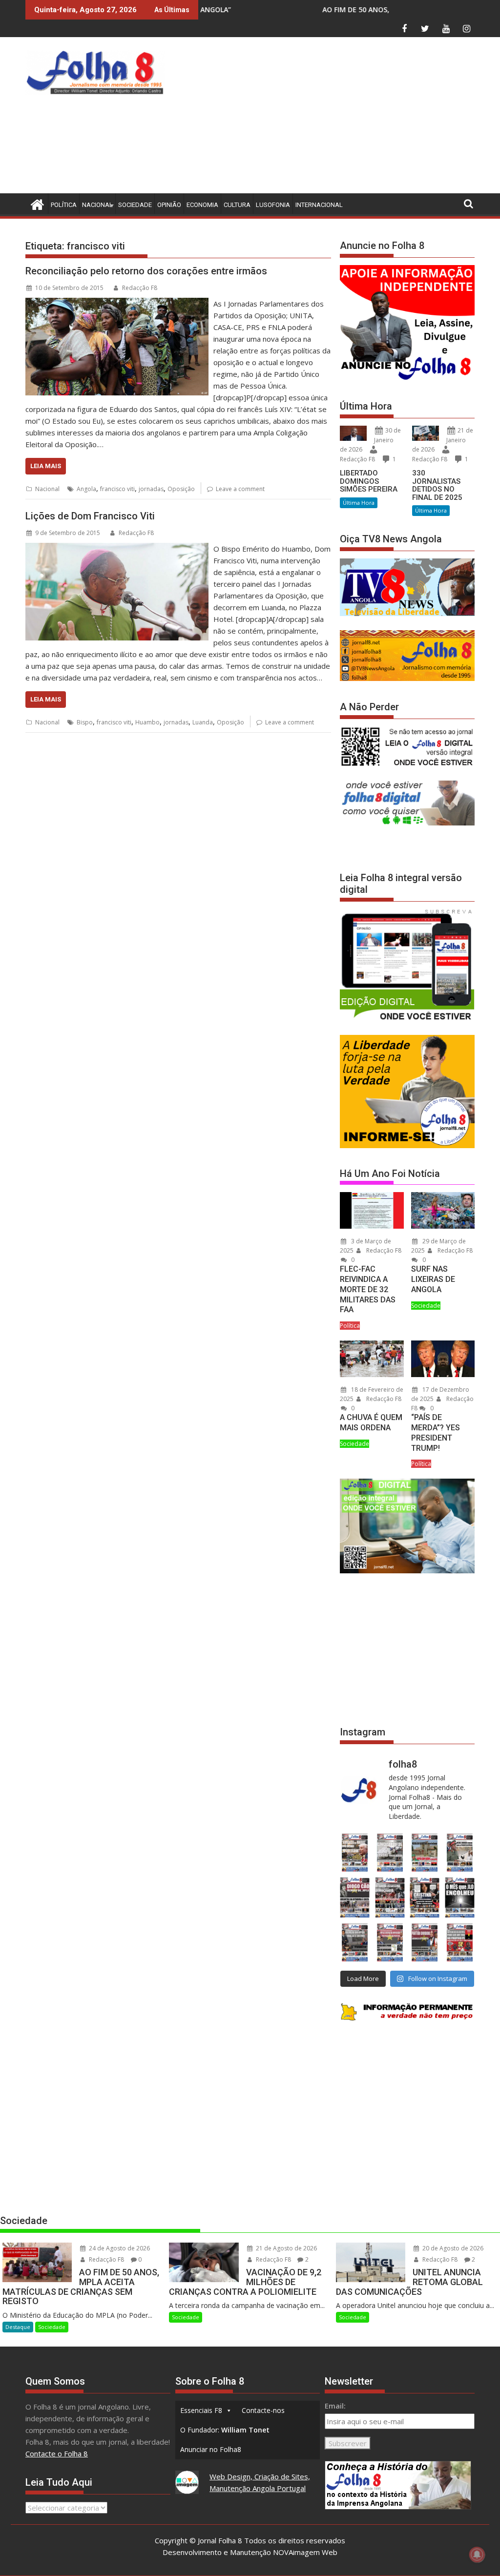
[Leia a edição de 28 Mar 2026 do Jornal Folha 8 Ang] (355, 1853)
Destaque (18, 2327)
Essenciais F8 (201, 2410)
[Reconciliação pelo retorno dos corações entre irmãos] (117, 304)
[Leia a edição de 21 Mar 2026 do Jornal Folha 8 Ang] (390, 1853)
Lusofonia (273, 205)
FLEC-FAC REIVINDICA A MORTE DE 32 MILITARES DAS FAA (368, 1289)
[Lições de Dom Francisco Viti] (117, 549)
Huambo (147, 722)
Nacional (97, 205)
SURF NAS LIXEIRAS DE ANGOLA (433, 1279)
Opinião (169, 205)
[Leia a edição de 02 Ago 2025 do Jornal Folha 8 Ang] (460, 1897)
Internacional (319, 205)
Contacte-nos (263, 2410)
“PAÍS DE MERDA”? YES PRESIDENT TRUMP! (436, 1432)
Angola (86, 489)
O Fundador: (225, 2430)
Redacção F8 (140, 288)
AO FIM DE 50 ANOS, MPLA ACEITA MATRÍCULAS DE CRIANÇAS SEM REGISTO (322, 10)
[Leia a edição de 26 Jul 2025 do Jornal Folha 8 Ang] (355, 1942)
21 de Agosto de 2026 (286, 2248)
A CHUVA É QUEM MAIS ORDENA (371, 1422)
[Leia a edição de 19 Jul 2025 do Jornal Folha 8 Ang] (390, 1942)
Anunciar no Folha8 (211, 2449)
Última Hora (359, 503)
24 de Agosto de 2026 (119, 2248)
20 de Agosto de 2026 (452, 2248)
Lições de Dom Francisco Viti (90, 516)
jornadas (151, 489)
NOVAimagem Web (305, 2552)
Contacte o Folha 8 (57, 2453)
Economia (202, 205)
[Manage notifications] (477, 2555)
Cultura (237, 205)
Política (64, 205)
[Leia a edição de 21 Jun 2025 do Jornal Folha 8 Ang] (460, 1942)
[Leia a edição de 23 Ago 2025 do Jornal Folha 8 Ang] (355, 1897)
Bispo (85, 722)
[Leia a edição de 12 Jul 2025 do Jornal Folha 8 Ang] (425, 1942)
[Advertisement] (334, 118)
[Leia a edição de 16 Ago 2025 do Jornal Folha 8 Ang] (390, 1897)
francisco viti (117, 489)
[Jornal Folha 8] (35, 203)
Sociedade (135, 205)
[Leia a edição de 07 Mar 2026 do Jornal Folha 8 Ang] (460, 1853)
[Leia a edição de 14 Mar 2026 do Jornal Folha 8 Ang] (425, 1853)
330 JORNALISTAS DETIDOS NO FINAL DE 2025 (437, 485)
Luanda (203, 722)
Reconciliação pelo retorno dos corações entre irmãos (146, 271)
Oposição (181, 489)
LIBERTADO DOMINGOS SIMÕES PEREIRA (369, 481)
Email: (335, 2406)
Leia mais (46, 466)
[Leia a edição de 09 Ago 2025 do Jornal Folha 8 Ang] (425, 1897)
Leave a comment (240, 489)
